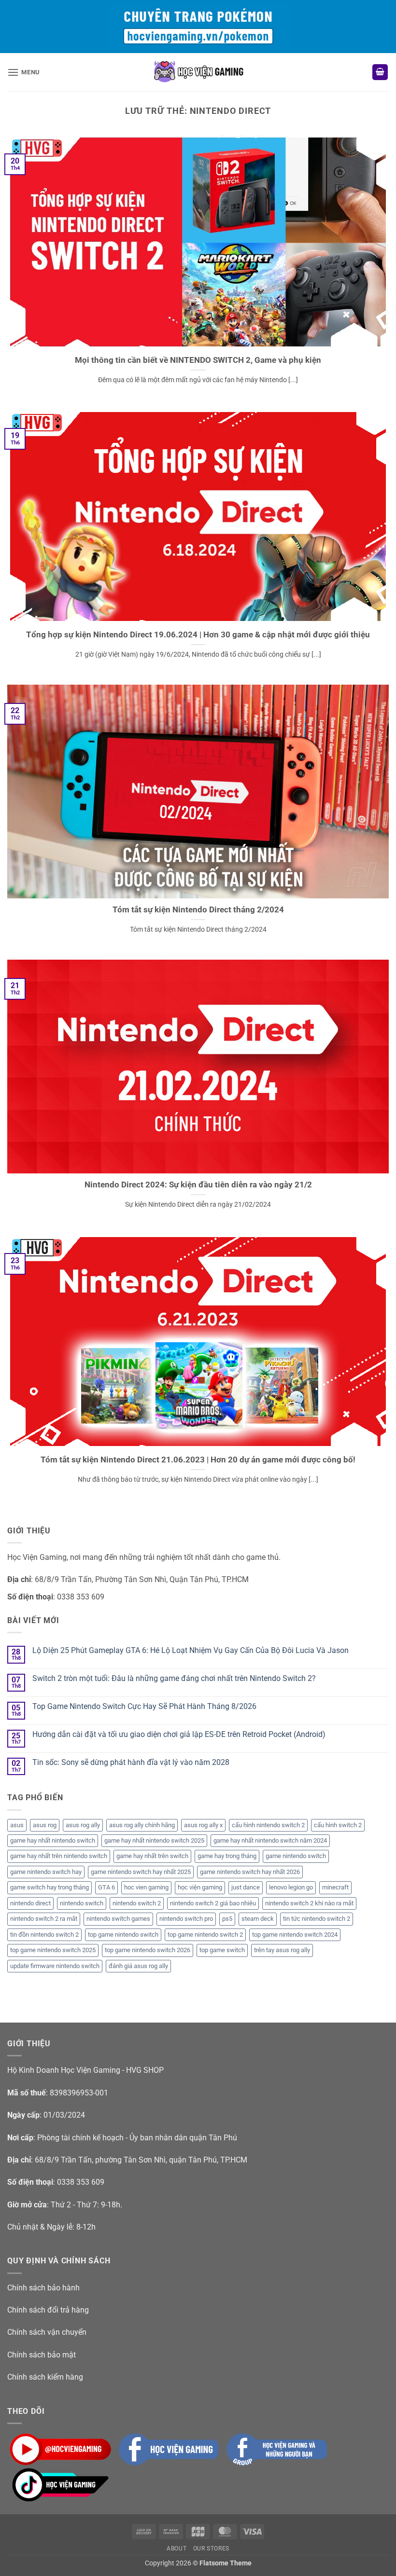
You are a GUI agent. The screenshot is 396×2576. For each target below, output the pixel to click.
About (177, 2548)
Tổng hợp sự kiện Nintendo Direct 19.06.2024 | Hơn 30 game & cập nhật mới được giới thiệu (198, 635)
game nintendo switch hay (46, 1872)
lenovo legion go (291, 1887)
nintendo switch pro (186, 1919)
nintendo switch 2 (137, 1903)
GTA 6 (106, 1887)
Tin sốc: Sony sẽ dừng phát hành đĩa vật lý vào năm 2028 (131, 1762)
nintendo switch (82, 1903)
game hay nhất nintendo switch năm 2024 (270, 1840)
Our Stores (211, 2548)
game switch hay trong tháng (49, 1887)
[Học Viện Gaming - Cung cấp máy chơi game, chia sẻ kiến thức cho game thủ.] (198, 72)
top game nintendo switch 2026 (148, 1950)
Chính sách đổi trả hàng (48, 2310)
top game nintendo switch (123, 1935)
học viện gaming (200, 1887)
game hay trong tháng (227, 1856)
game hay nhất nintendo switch (53, 1840)
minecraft (335, 1887)
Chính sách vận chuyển (47, 2332)
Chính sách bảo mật (42, 2355)
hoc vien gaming (146, 1887)
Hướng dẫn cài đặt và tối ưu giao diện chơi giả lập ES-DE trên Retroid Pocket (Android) (179, 1734)
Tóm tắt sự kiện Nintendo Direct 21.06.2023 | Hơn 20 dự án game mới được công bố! (198, 1460)
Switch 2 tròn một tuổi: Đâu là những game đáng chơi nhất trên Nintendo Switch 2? (174, 1678)
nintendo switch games (118, 1919)
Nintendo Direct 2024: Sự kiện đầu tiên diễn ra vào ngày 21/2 (198, 1185)
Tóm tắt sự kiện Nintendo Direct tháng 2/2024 (198, 910)
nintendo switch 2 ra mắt (44, 1919)
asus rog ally (83, 1825)
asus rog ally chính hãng (142, 1825)
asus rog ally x (203, 1825)
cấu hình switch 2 (338, 1825)
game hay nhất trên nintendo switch (59, 1856)
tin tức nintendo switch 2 (317, 1919)
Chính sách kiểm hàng (45, 2377)
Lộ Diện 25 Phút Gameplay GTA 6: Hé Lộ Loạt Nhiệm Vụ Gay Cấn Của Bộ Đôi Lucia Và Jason (191, 1650)
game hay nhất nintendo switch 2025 (154, 1840)
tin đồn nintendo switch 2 (44, 1935)
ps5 (227, 1919)
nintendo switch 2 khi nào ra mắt (309, 1903)
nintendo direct (30, 1903)
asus (17, 1825)
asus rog (45, 1825)
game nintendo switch (296, 1856)
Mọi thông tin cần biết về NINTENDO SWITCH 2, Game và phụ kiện (198, 360)
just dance (246, 1887)
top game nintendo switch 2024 (295, 1935)
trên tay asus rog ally (282, 1950)
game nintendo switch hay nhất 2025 (141, 1872)
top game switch (222, 1950)
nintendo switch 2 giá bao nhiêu (213, 1903)
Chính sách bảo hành (43, 2288)
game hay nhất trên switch (152, 1856)
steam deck (258, 1919)
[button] (24, 72)
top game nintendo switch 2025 (53, 1950)
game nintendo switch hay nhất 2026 (250, 1872)
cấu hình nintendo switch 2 (268, 1825)
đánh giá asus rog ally (138, 1966)
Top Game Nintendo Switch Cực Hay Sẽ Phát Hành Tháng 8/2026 (144, 1706)
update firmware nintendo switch (55, 1966)
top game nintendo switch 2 (205, 1935)
